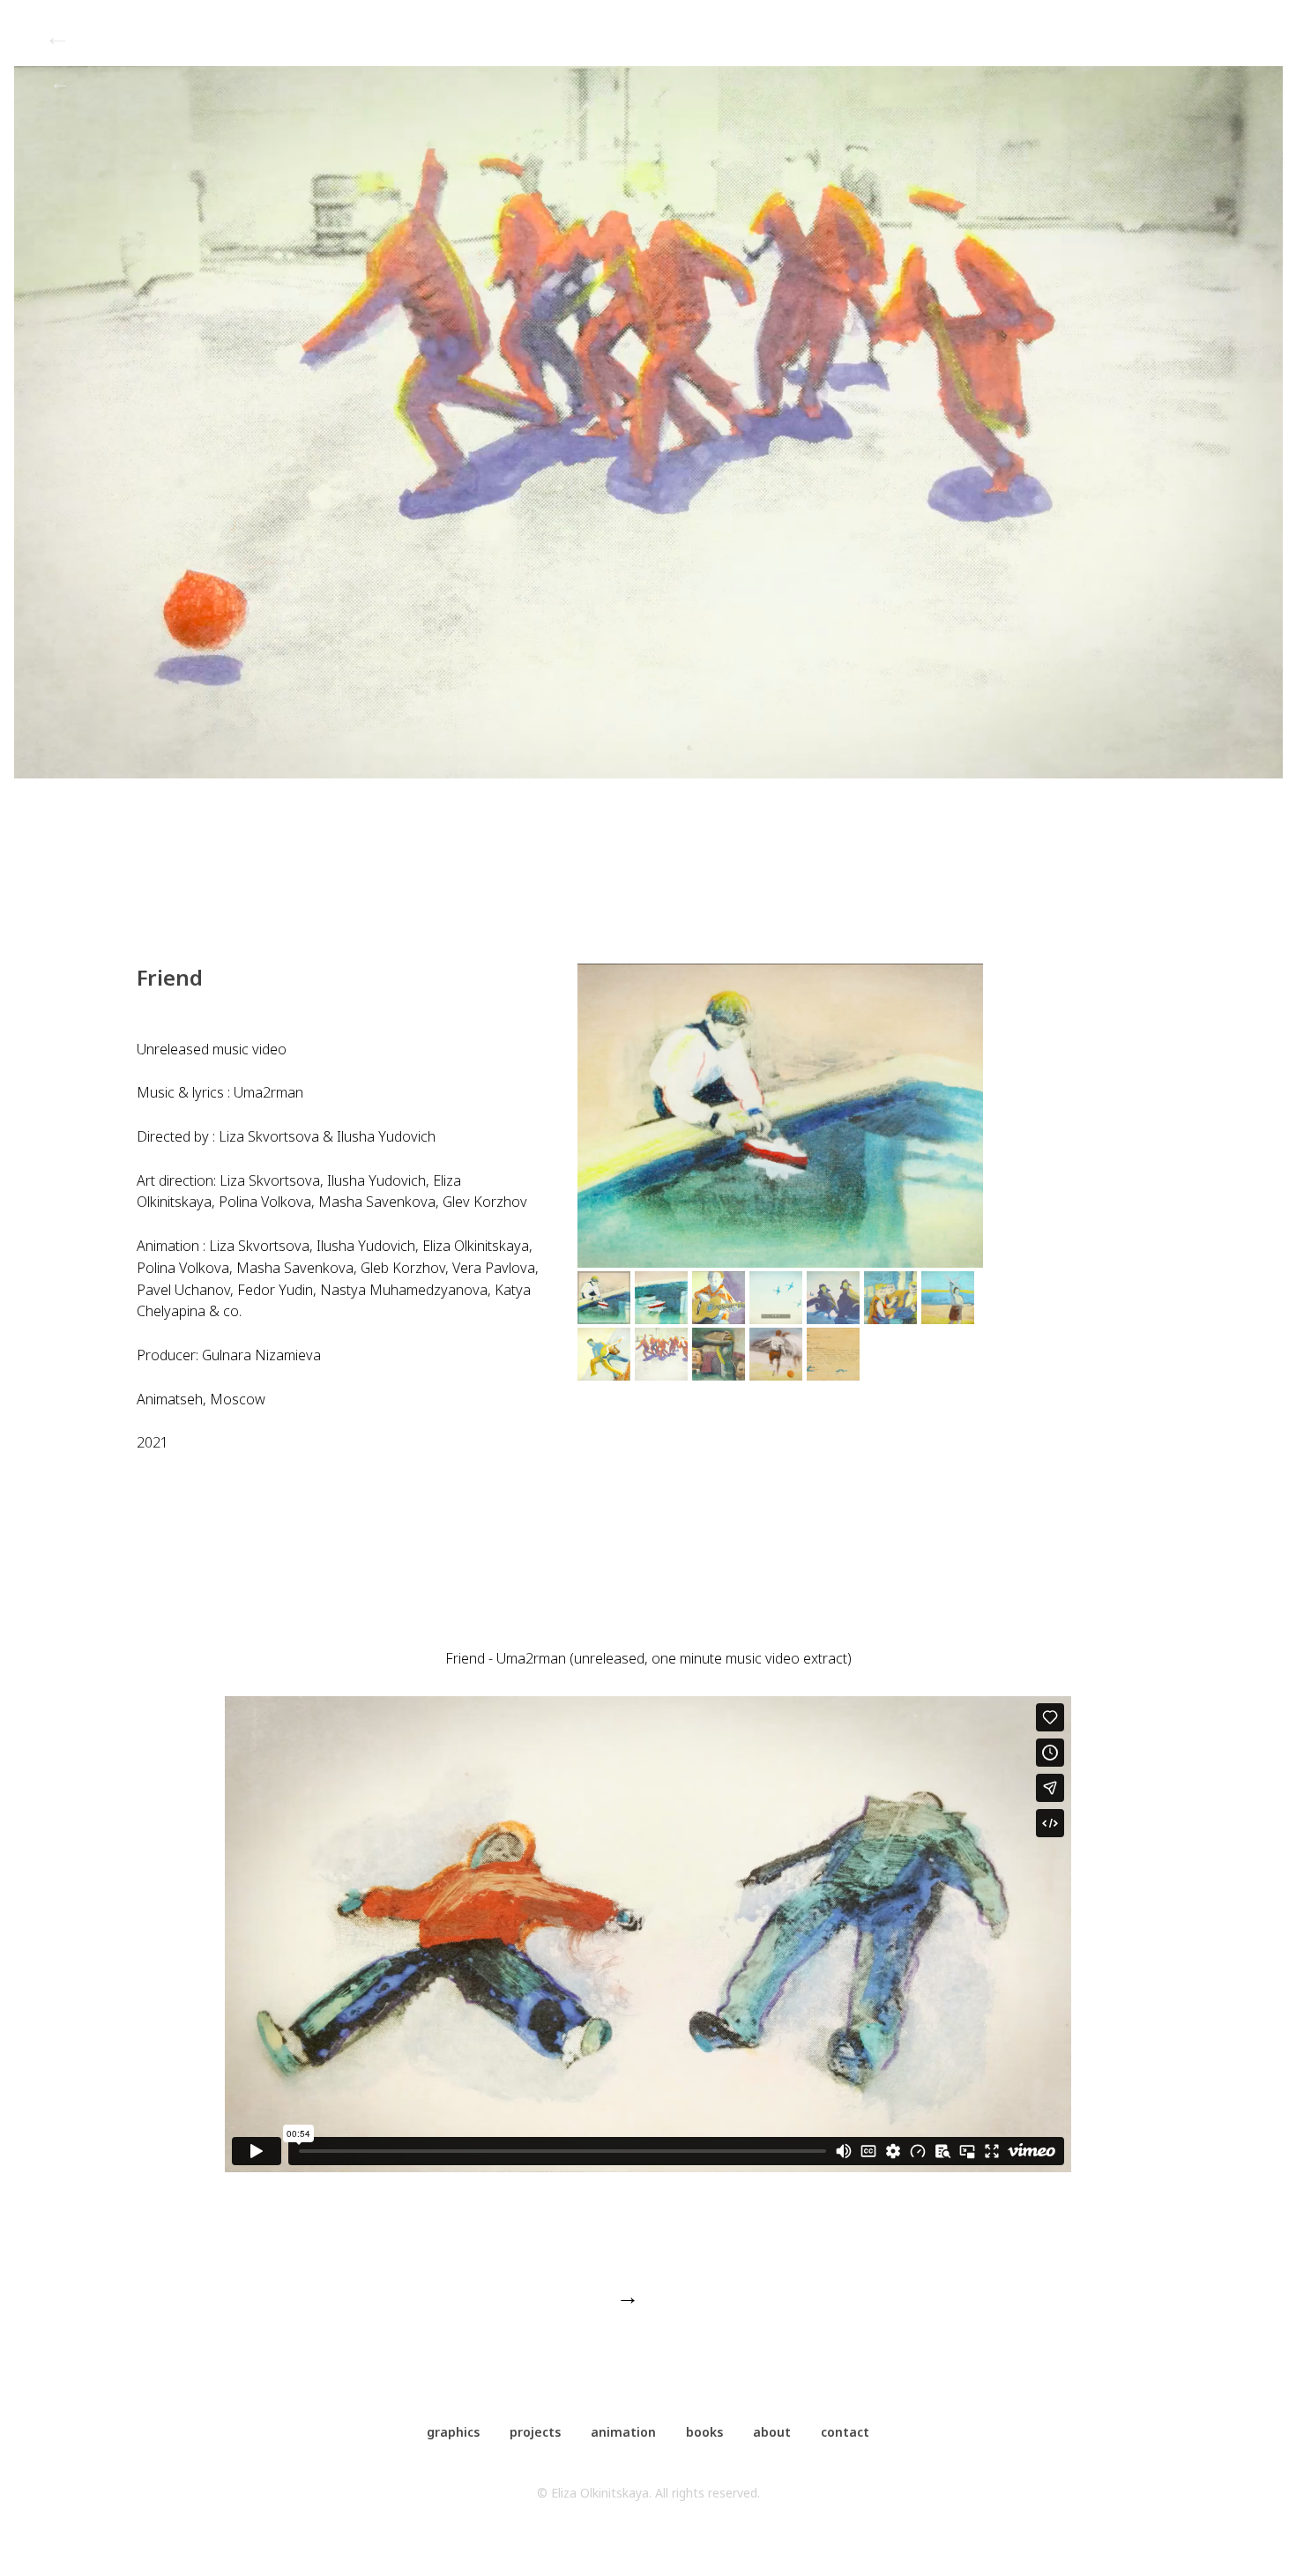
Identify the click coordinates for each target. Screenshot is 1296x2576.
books (704, 2432)
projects (535, 2432)
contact (845, 2432)
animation (623, 2432)
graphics (453, 2432)
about (772, 2432)
